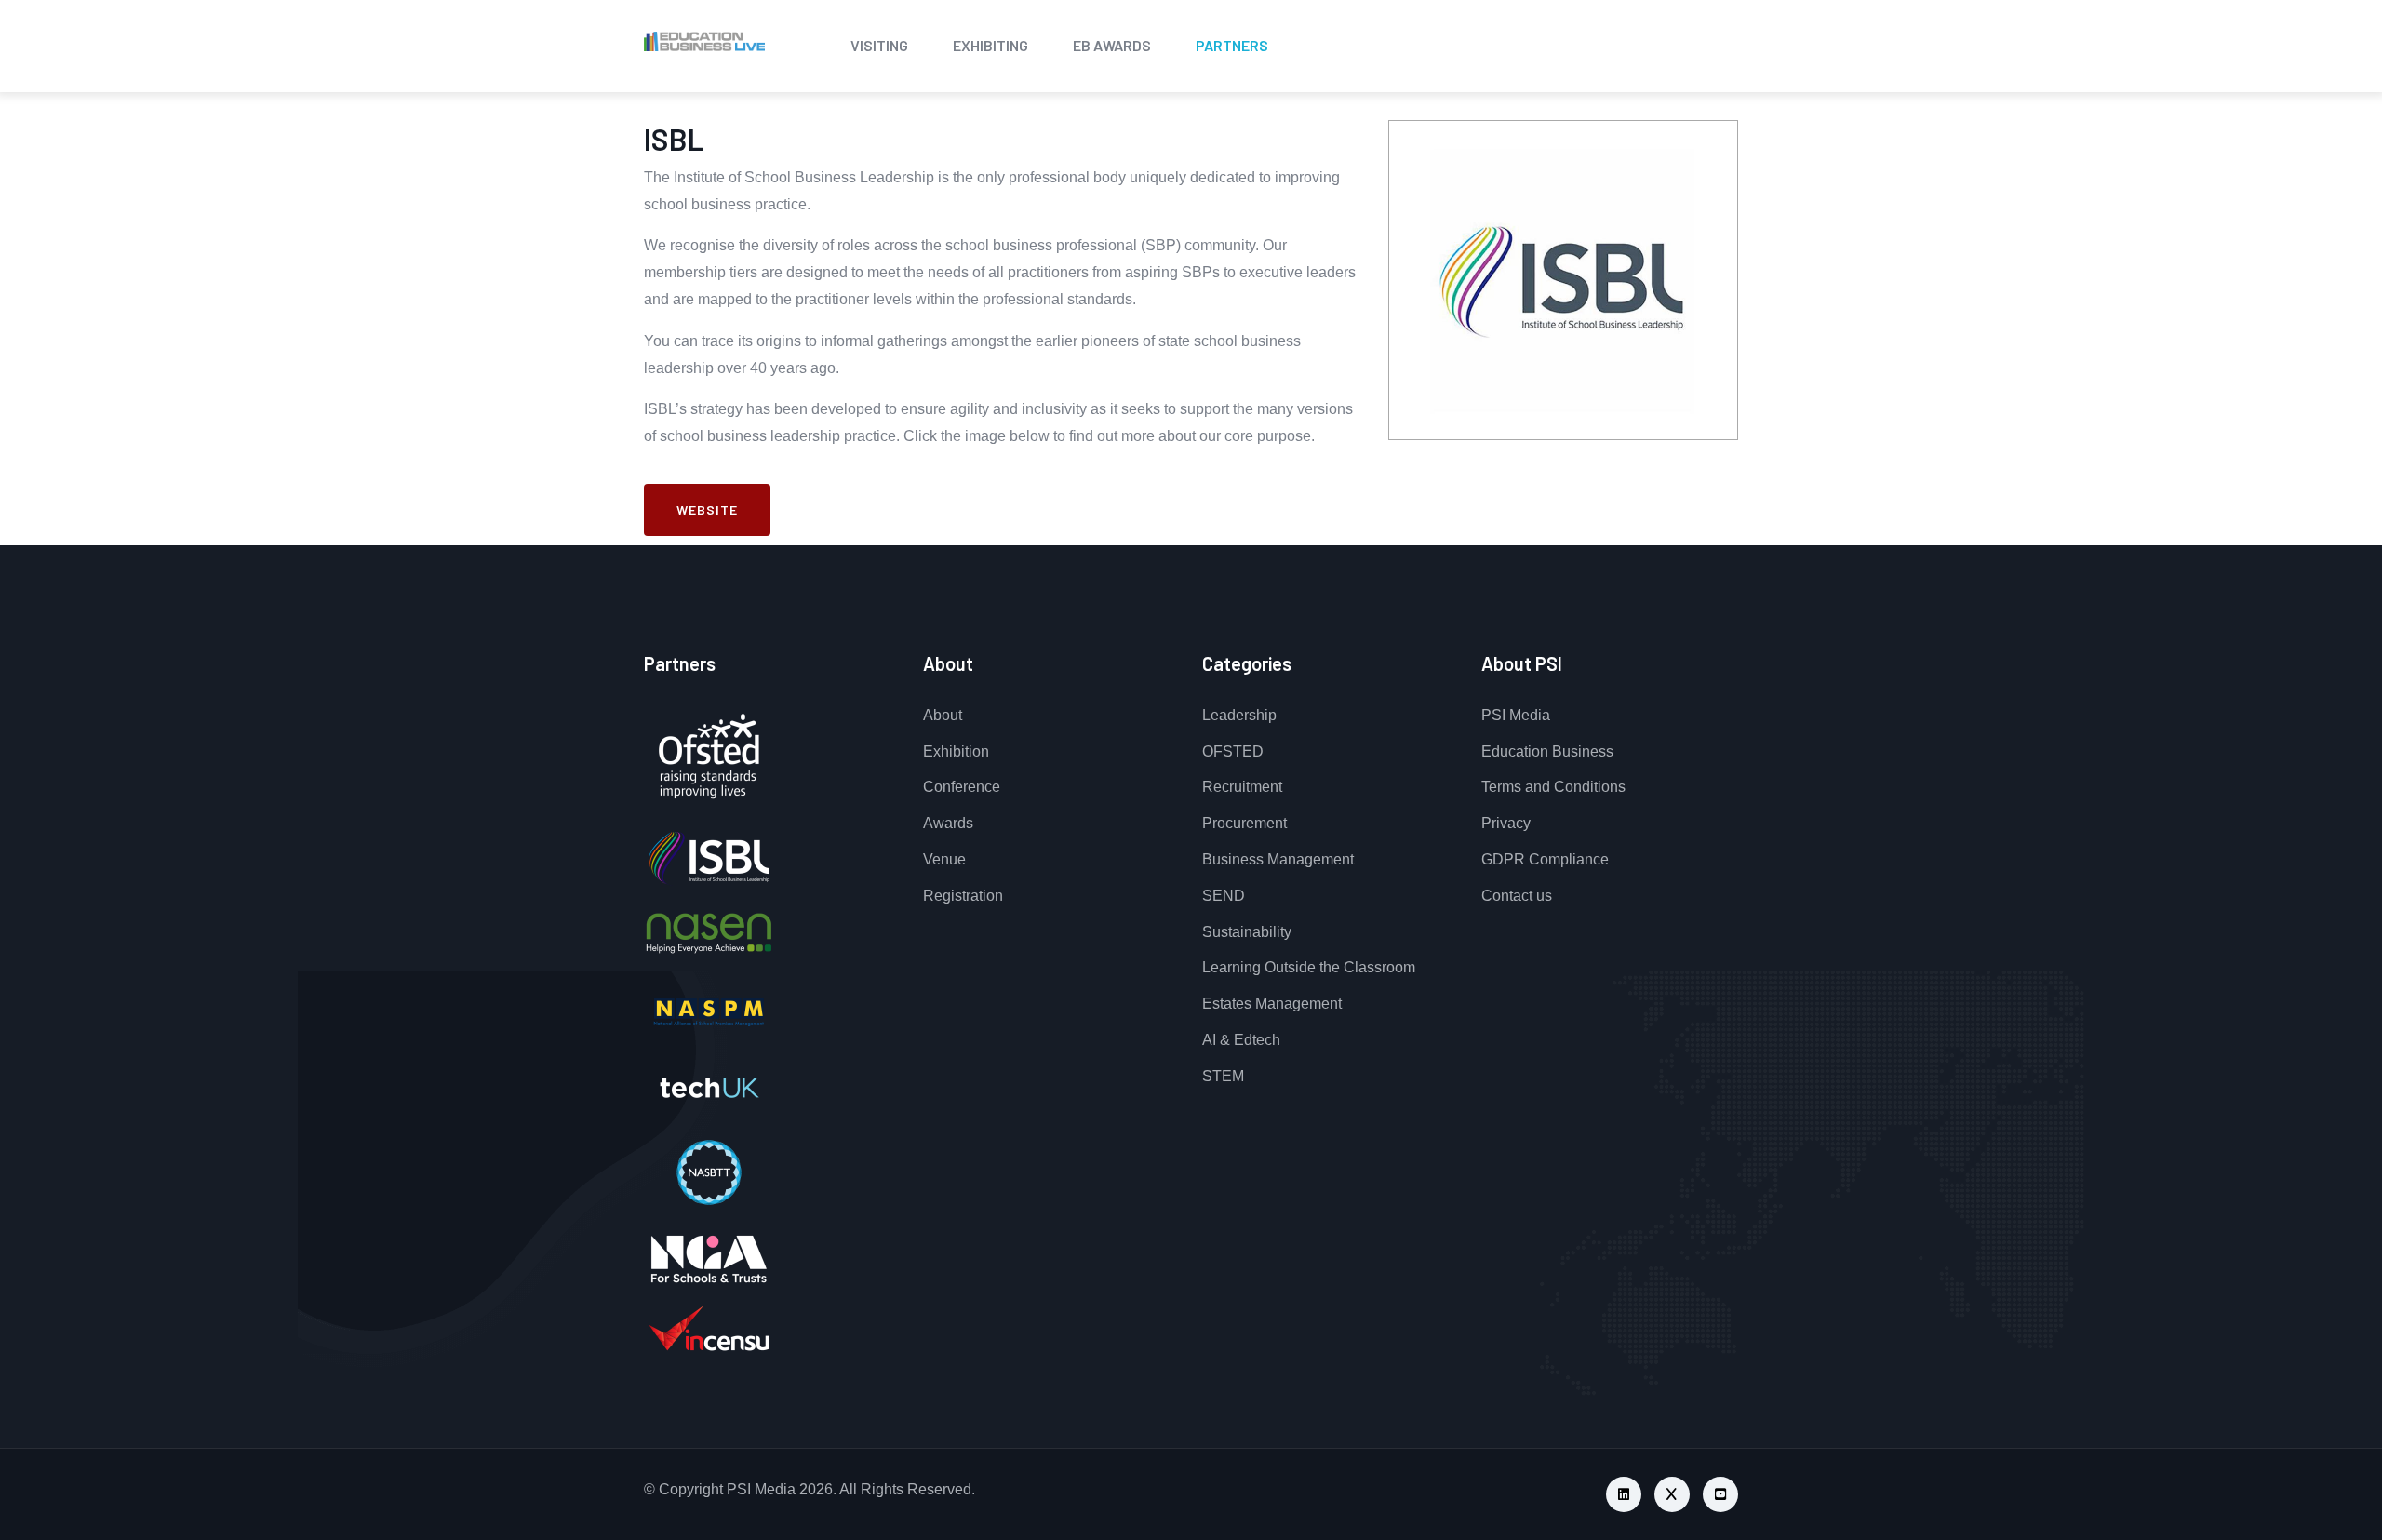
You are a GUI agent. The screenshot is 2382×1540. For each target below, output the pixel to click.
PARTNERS (1232, 45)
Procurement (1245, 823)
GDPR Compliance (1545, 859)
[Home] (653, 42)
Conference (962, 787)
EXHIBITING (990, 45)
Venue (944, 859)
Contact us (1517, 896)
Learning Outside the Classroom (1309, 967)
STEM (1223, 1076)
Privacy (1506, 823)
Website (707, 509)
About (943, 715)
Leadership (1239, 715)
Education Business (1547, 751)
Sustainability (1247, 932)
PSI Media (1516, 715)
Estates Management (1272, 1004)
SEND (1224, 896)
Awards (948, 823)
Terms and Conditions (1553, 787)
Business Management (1278, 859)
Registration (963, 896)
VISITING (879, 45)
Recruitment (1242, 787)
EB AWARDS (1112, 45)
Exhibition (956, 751)
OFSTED (1233, 751)
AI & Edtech (1241, 1040)
